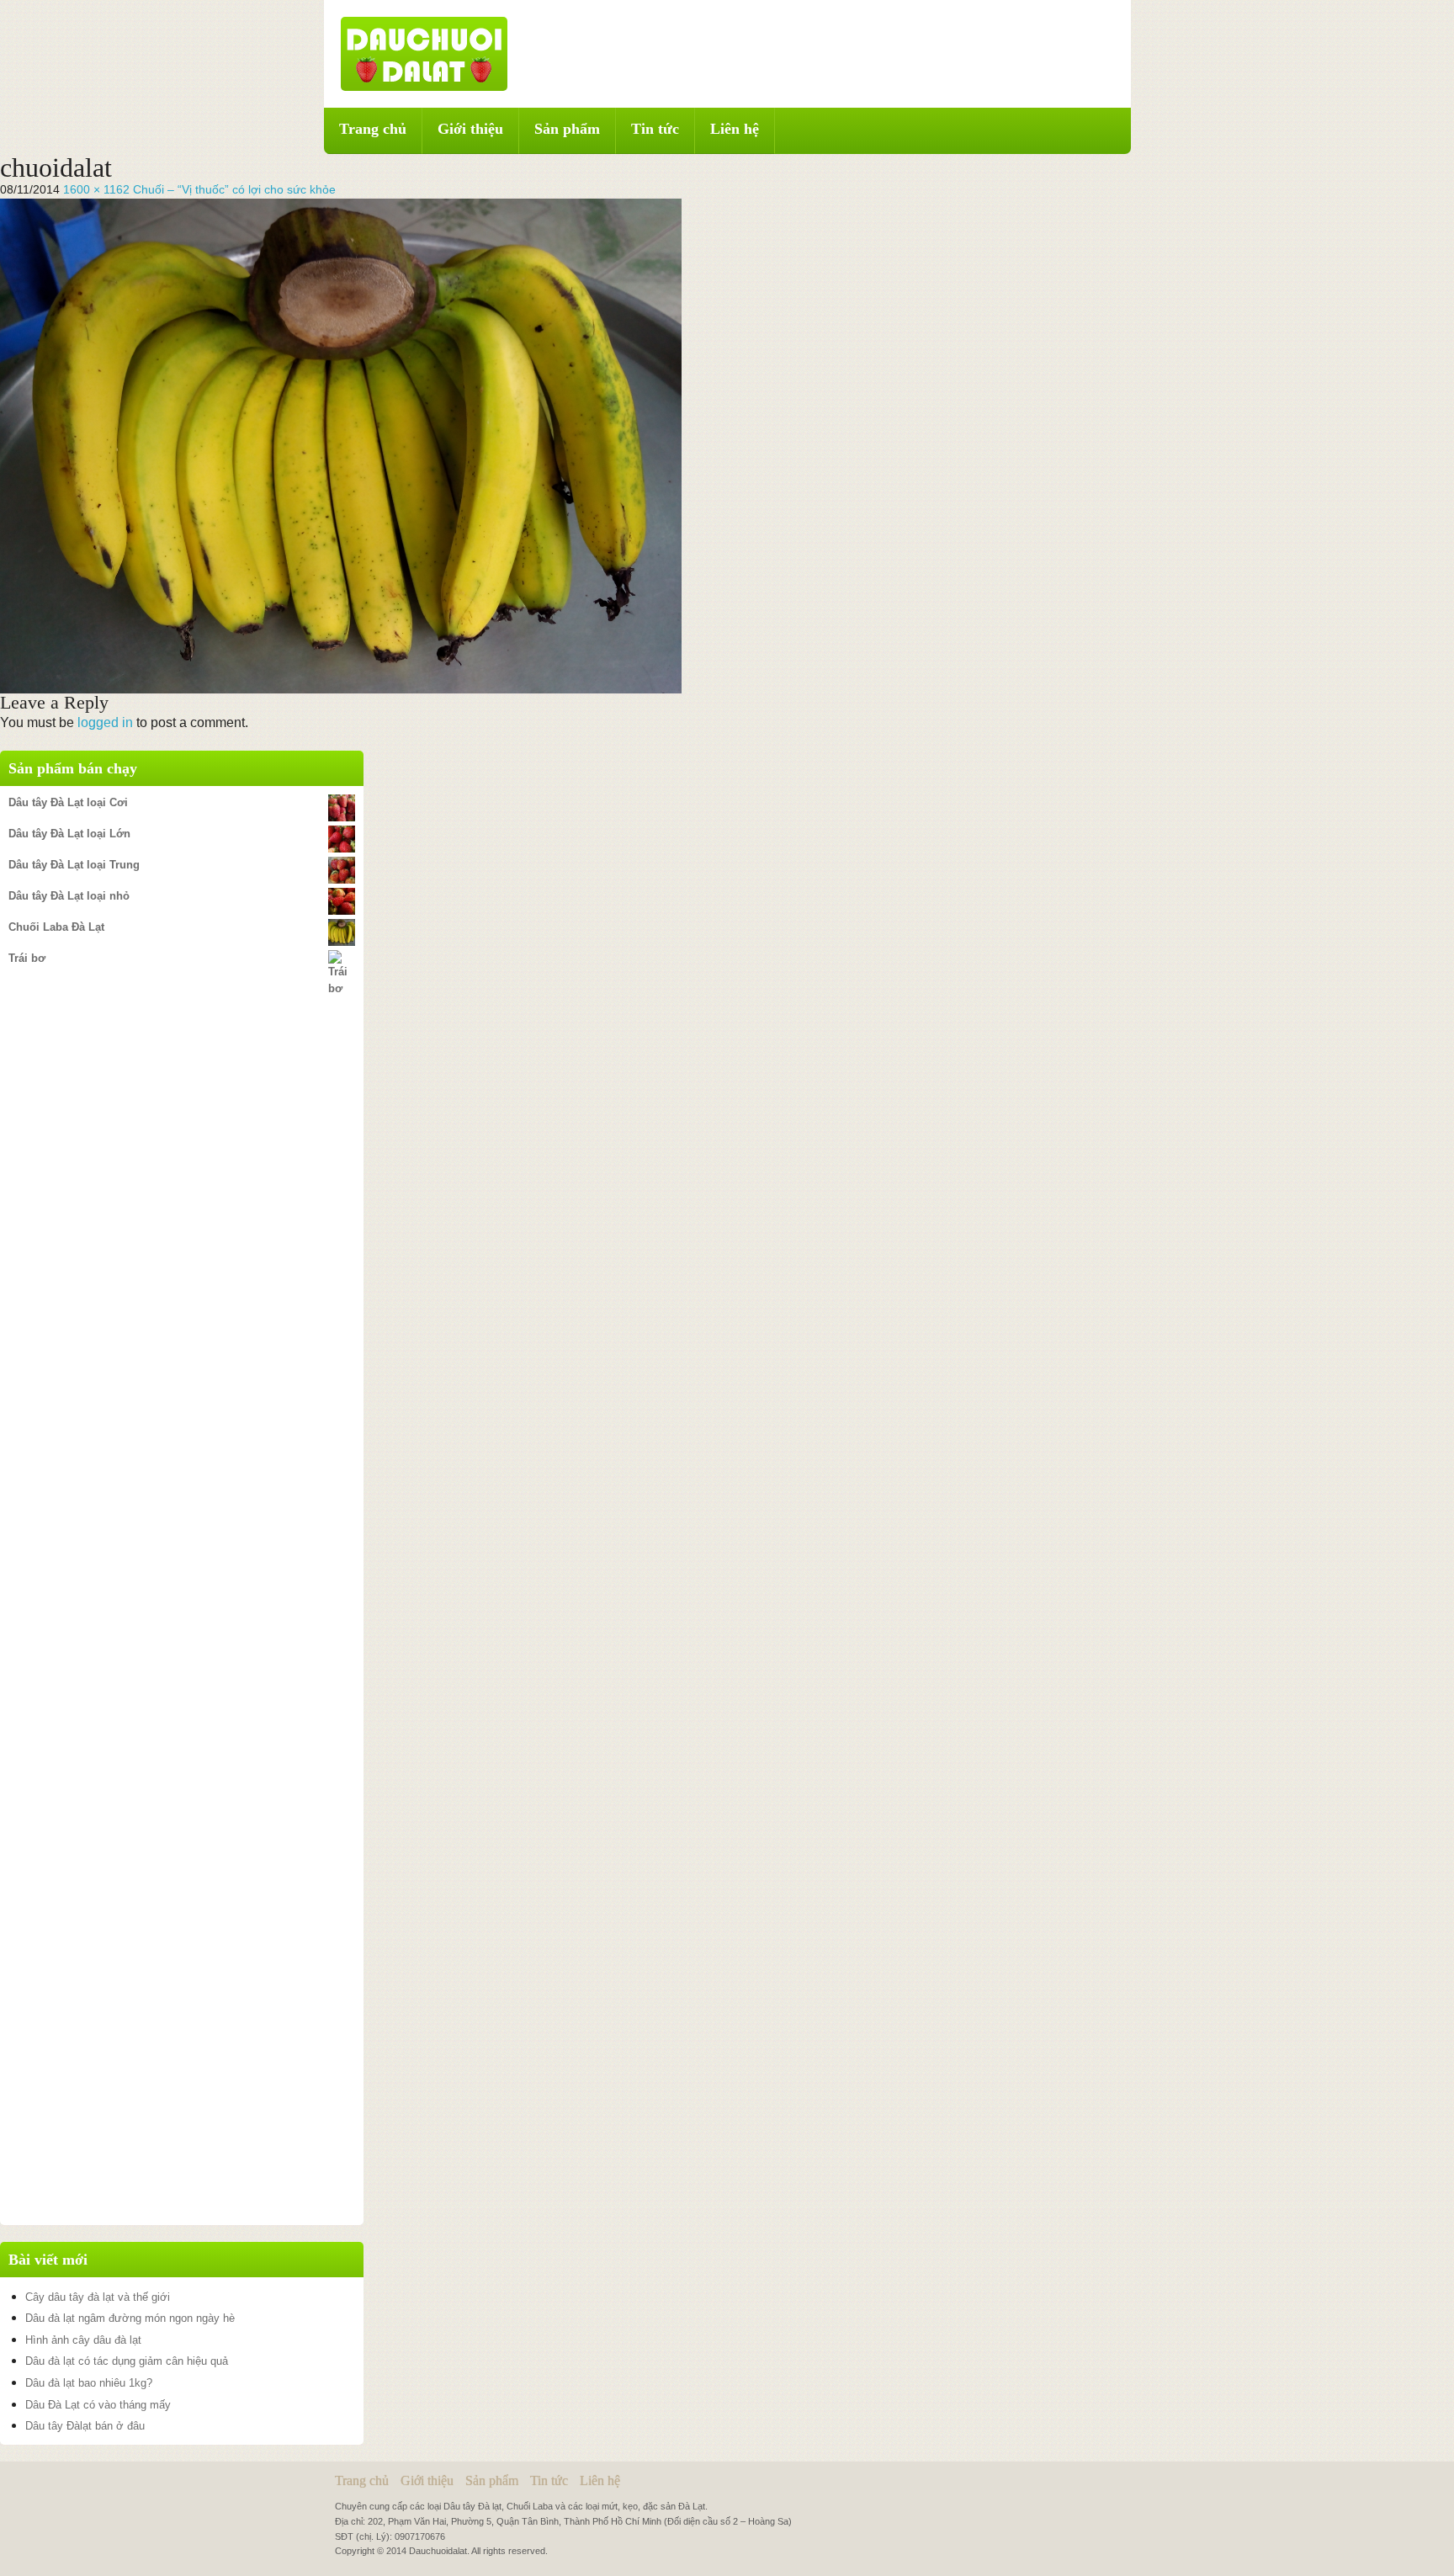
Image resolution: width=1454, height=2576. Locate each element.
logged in (105, 722)
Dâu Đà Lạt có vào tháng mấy (98, 2405)
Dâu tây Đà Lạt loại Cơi (68, 802)
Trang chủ (373, 129)
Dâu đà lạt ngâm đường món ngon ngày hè (130, 2318)
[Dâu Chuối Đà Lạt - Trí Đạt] (424, 53)
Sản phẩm (567, 129)
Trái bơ (27, 958)
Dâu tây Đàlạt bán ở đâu (85, 2426)
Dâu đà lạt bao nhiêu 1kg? (89, 2383)
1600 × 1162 (96, 189)
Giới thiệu (470, 129)
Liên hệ (735, 129)
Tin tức (655, 129)
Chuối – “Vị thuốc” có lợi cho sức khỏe (234, 189)
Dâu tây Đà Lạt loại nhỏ (69, 896)
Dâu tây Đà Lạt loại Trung (74, 865)
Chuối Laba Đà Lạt (56, 927)
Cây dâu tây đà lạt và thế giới (98, 2297)
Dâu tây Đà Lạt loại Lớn (69, 834)
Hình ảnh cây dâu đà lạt (83, 2340)
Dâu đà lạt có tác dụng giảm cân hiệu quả (127, 2361)
